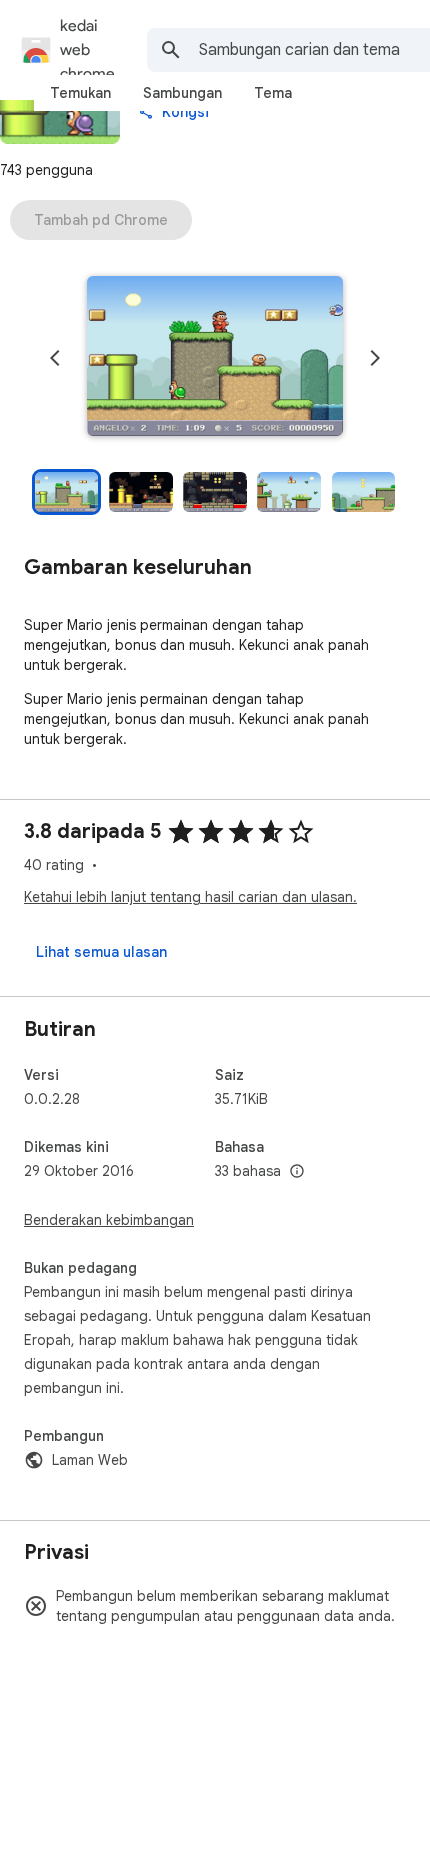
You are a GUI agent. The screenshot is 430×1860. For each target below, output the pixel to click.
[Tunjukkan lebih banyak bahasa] (297, 1172)
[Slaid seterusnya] (375, 358)
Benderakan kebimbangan (109, 1220)
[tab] (80, 93)
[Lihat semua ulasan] (101, 952)
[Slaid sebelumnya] (55, 358)
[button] (215, 358)
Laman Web (90, 1460)
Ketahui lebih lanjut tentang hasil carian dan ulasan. (190, 897)
